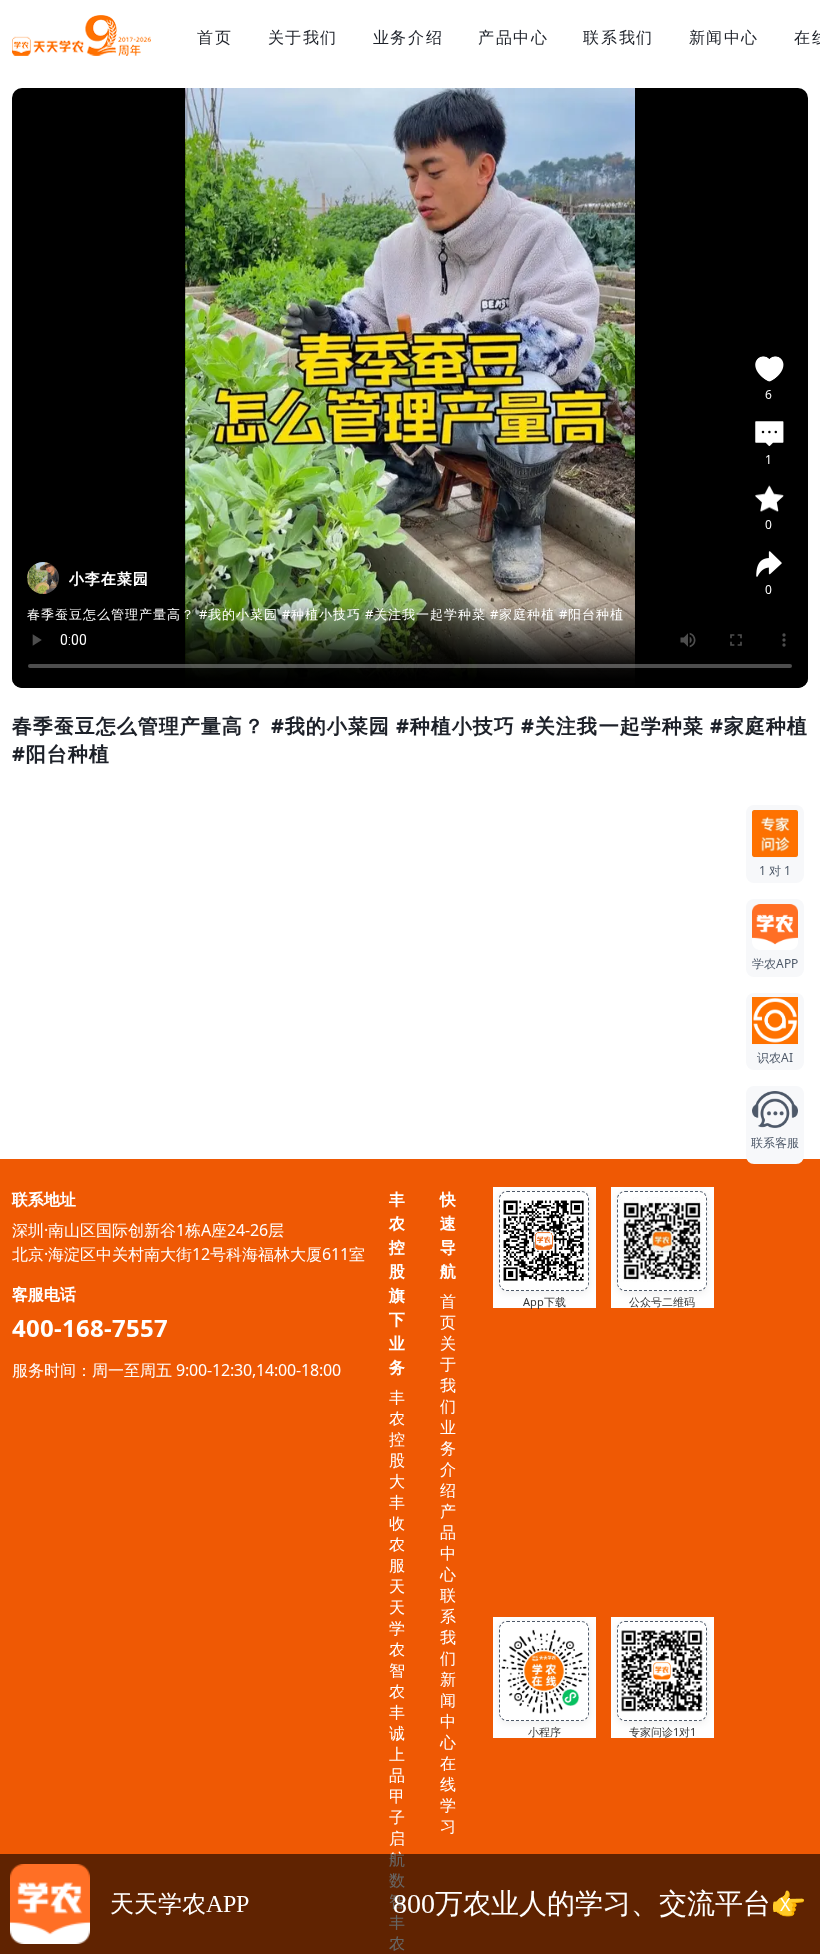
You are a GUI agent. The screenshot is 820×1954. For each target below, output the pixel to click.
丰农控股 (397, 1428)
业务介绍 (408, 37)
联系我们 (618, 37)
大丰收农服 (397, 1523)
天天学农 (397, 1617)
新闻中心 (724, 37)
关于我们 (303, 37)
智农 (397, 1680)
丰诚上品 (397, 1743)
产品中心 (513, 37)
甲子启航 (397, 1827)
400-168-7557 (90, 1327)
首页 (214, 37)
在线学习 (448, 1794)
